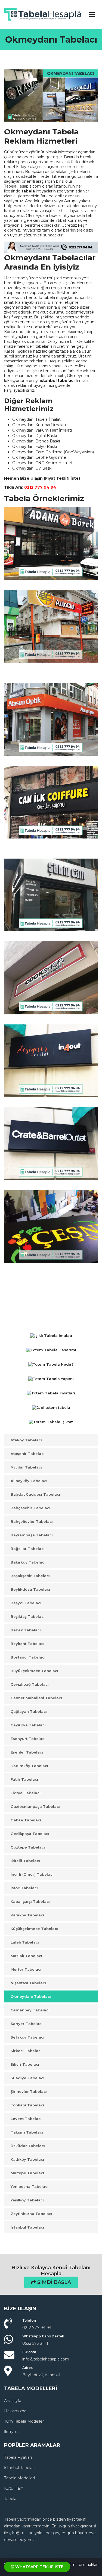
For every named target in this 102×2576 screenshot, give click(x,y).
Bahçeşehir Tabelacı (30, 1508)
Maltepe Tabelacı (27, 2173)
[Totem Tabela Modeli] (51, 1324)
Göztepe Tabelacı (28, 1847)
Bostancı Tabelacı (28, 1657)
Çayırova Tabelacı (28, 1725)
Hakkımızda (15, 2411)
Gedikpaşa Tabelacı (30, 1834)
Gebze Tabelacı (26, 1820)
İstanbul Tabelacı (27, 2227)
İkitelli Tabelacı (25, 1861)
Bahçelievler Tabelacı (32, 1521)
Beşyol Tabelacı (26, 1603)
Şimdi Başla (53, 2282)
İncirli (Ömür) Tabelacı (32, 1874)
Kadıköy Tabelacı (27, 2159)
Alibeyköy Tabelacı (29, 1481)
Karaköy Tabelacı (27, 1915)
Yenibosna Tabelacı (30, 2186)
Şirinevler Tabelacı (29, 2091)
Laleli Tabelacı (25, 1942)
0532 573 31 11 (35, 2343)
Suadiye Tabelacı (27, 2078)
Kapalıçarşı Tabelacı (30, 1901)
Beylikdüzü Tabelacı (30, 1589)
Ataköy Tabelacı (26, 1440)
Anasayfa (13, 2401)
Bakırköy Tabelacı (28, 1562)
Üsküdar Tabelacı (28, 2146)
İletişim (11, 2432)
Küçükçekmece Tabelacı (34, 1929)
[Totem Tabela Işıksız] (51, 1423)
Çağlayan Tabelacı (29, 1711)
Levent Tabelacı (26, 2119)
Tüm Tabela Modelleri (24, 2421)
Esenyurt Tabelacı (28, 1739)
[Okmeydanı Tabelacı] (51, 95)
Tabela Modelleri (19, 2478)
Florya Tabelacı (26, 1793)
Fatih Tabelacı (24, 1779)
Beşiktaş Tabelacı (28, 1616)
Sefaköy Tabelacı (27, 2037)
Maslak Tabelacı (26, 1956)
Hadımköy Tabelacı (29, 1766)
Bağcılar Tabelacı (28, 1549)
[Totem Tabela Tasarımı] (51, 1351)
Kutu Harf (13, 2488)
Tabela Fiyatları (18, 2457)
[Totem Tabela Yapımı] (51, 1380)
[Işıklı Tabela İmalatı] (51, 1336)
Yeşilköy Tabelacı (27, 2200)
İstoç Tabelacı (24, 1888)
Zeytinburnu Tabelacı (31, 2214)
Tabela (10, 2499)
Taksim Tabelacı (27, 2132)
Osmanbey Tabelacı (30, 2010)
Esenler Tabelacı (27, 1752)
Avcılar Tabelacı (26, 1467)
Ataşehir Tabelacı (28, 1454)
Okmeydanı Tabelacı (31, 1996)
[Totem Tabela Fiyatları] (51, 1394)
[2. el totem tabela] (51, 1408)
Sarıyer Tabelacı (27, 2024)
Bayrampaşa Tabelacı (32, 1535)
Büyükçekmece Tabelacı (34, 1671)
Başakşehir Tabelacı (30, 1576)
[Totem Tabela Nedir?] (51, 1365)
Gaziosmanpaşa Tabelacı (35, 1806)
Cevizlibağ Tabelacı (30, 1684)
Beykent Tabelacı (27, 1644)
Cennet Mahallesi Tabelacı (36, 1698)
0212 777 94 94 (40, 487)
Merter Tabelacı (26, 1969)
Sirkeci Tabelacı (26, 2051)
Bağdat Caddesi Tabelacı (35, 1494)
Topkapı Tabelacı (27, 2105)
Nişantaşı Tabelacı (28, 1983)
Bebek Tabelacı (26, 1630)
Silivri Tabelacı (25, 2064)
